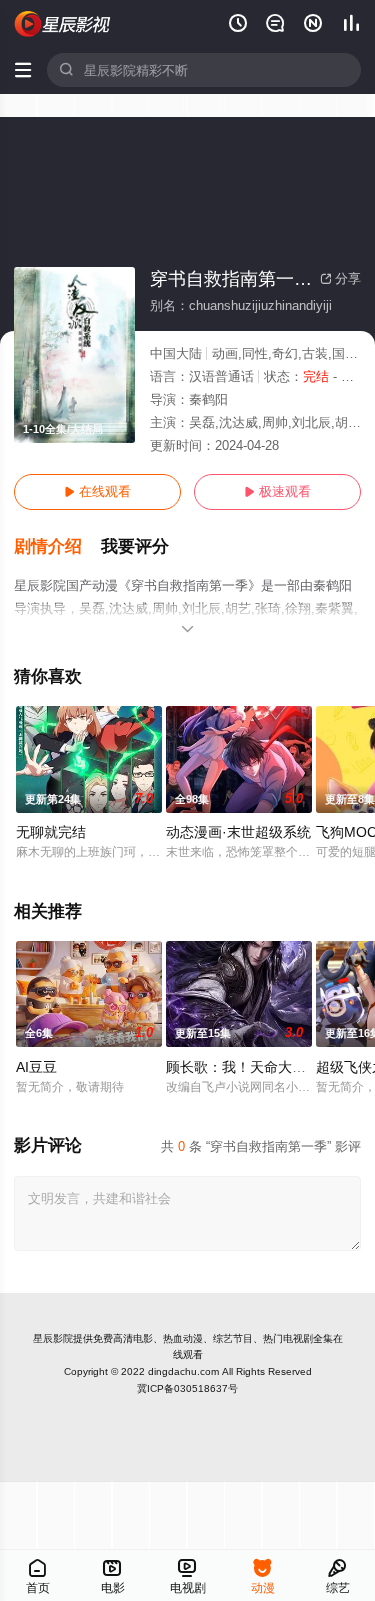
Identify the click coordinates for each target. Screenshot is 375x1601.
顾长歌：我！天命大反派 (243, 1067)
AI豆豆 (36, 1067)
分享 (340, 278)
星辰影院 (53, 1338)
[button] (57, 547)
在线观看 (97, 491)
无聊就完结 (51, 832)
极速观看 (277, 491)
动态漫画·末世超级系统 (238, 832)
